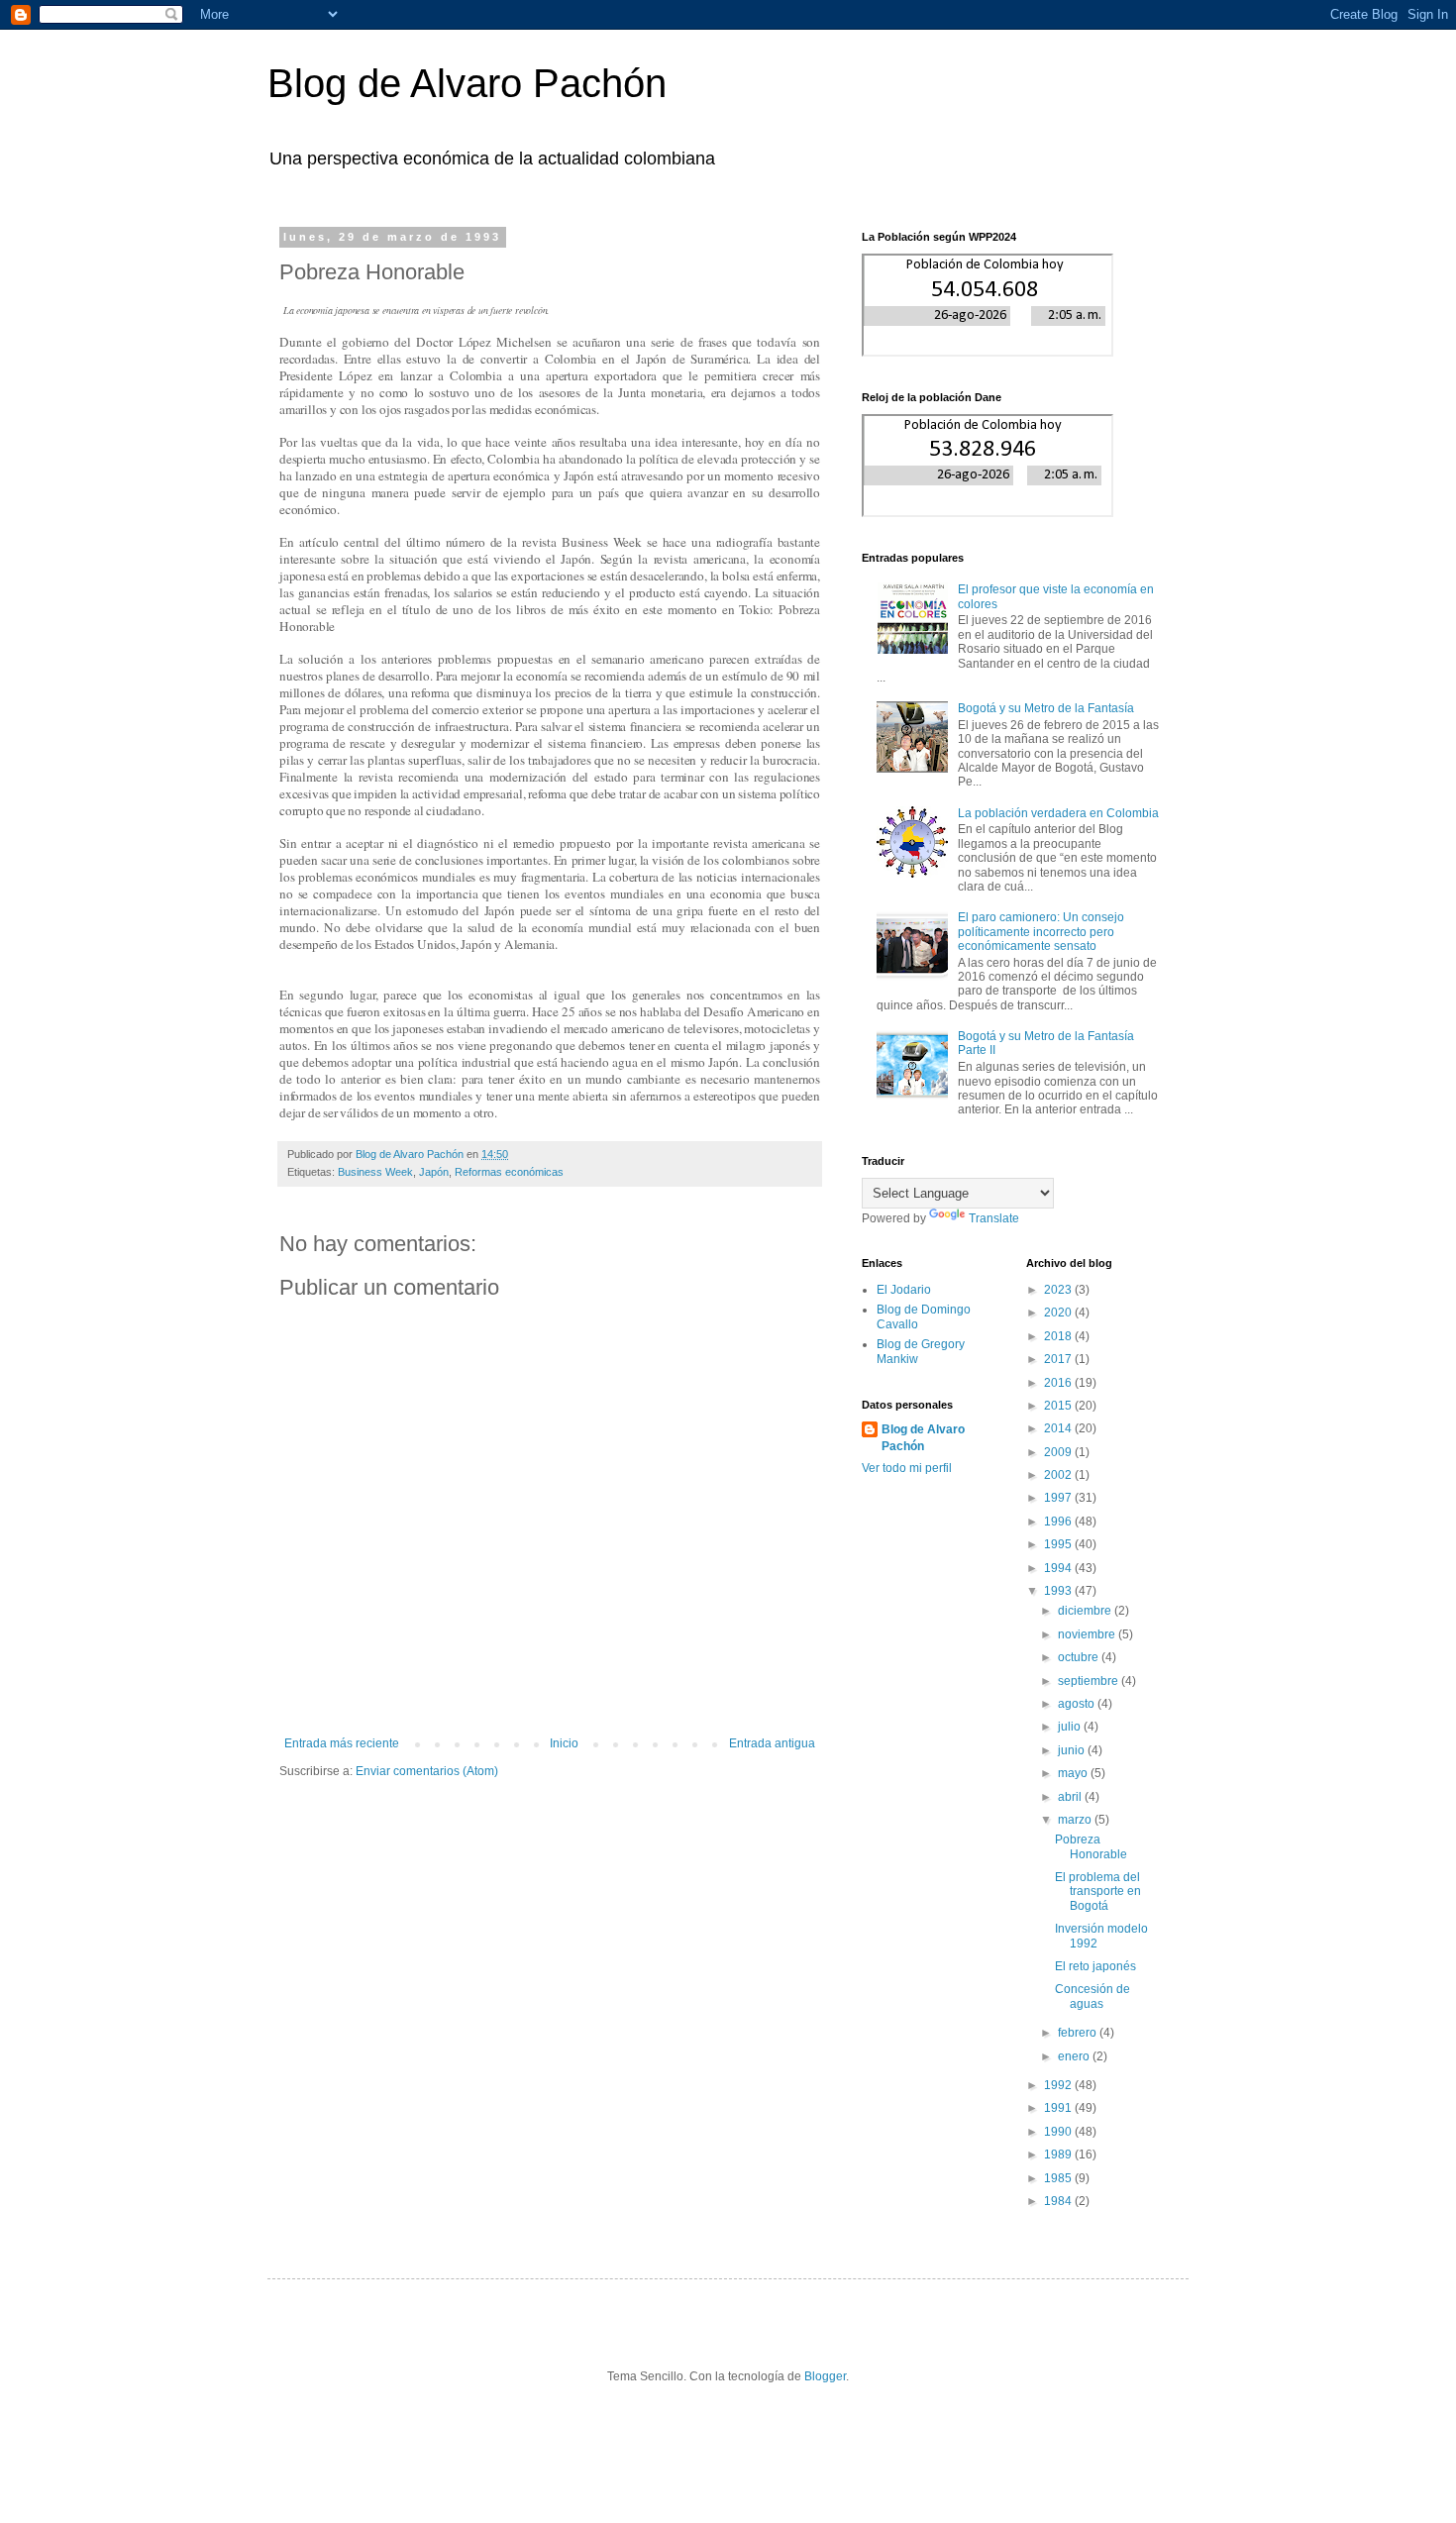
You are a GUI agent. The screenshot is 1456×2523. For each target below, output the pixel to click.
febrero (1079, 2033)
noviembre (1088, 1634)
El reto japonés (1095, 1966)
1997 (1059, 1498)
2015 (1059, 1406)
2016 (1059, 1383)
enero (1075, 2056)
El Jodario (904, 1290)
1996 (1059, 1522)
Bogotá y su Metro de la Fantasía (1046, 708)
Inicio (564, 1743)
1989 (1059, 2155)
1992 (1059, 2085)
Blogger (825, 2376)
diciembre (1086, 1611)
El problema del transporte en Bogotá (1098, 1892)
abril (1071, 1797)
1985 (1059, 2178)
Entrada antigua (772, 1743)
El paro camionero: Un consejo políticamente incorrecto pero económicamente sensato (1041, 932)
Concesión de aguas (1092, 1996)
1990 (1059, 2132)
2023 (1059, 1290)
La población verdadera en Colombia (1058, 813)
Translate (994, 1218)
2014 (1059, 1428)
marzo (1076, 1820)
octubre (1080, 1657)
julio (1071, 1727)
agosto (1078, 1704)
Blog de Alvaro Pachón (467, 83)
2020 (1059, 1313)
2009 (1059, 1452)
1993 (1059, 1591)
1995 (1059, 1544)
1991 (1059, 2108)
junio (1073, 1750)
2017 (1059, 1359)
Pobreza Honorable (1091, 1846)
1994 (1059, 1568)
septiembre (1090, 1681)
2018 (1059, 1336)
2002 (1059, 1475)
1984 (1059, 2201)
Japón (434, 1172)
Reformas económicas (509, 1172)
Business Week (375, 1172)
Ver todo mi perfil (907, 1468)
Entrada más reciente (342, 1743)
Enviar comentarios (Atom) (427, 1771)
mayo (1074, 1773)
